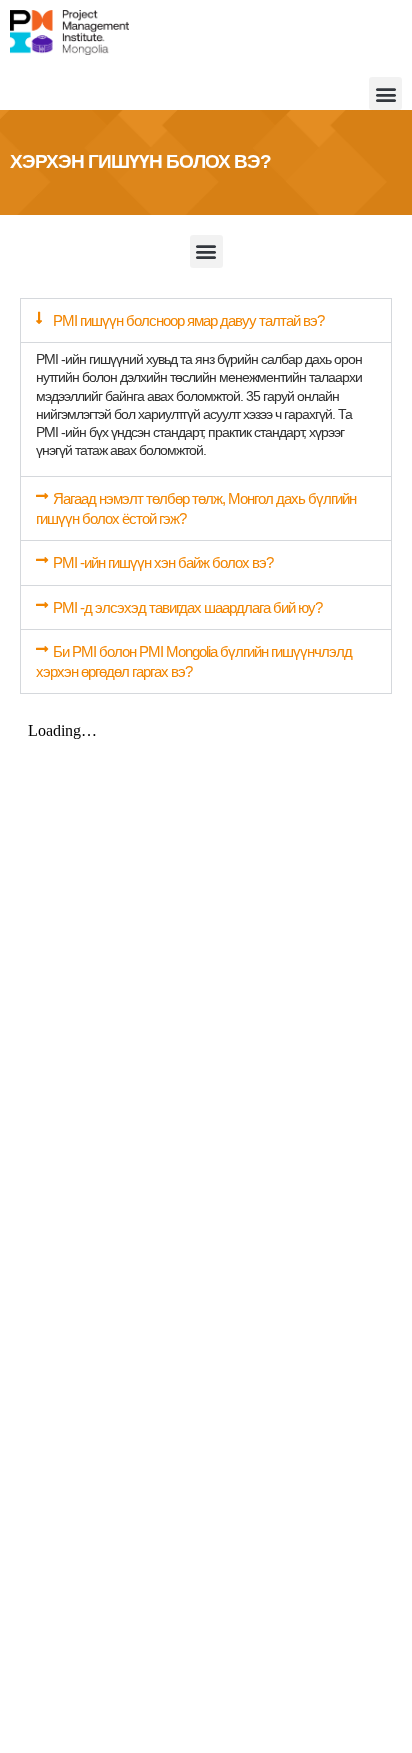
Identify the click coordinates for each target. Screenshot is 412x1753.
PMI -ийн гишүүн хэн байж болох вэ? (163, 562)
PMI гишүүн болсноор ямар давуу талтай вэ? (188, 320)
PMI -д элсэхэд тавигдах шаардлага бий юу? (187, 607)
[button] (385, 93)
